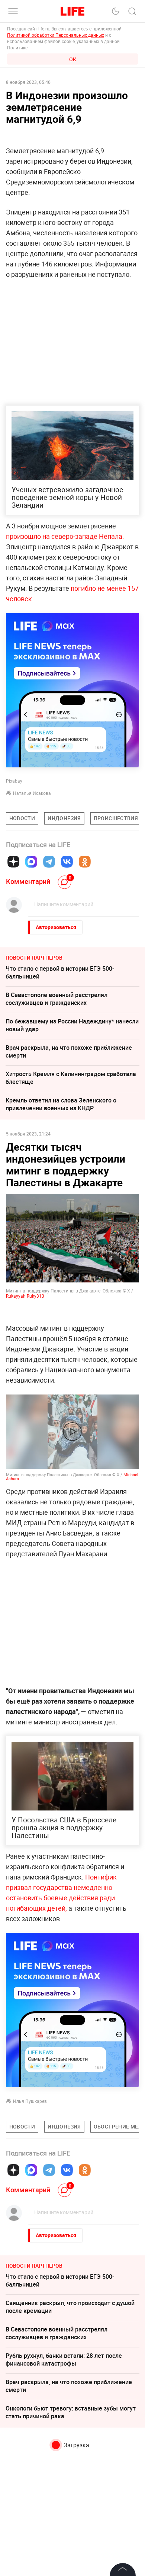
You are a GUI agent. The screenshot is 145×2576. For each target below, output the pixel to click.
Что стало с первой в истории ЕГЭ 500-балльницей (60, 972)
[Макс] (31, 862)
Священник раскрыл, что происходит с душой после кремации (70, 2307)
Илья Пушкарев (30, 2101)
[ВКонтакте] (67, 862)
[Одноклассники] (85, 862)
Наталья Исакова (32, 793)
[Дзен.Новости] (13, 862)
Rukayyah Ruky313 (25, 1296)
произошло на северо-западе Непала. (65, 536)
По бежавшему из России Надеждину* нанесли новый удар (72, 1025)
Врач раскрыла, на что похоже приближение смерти (69, 1051)
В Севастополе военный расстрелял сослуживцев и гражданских (57, 999)
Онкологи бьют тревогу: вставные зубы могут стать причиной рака (71, 2412)
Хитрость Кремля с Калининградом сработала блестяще (71, 1078)
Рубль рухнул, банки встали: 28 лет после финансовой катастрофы (64, 2359)
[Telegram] (49, 862)
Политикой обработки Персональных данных (56, 35)
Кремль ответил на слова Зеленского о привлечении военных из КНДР (61, 1104)
